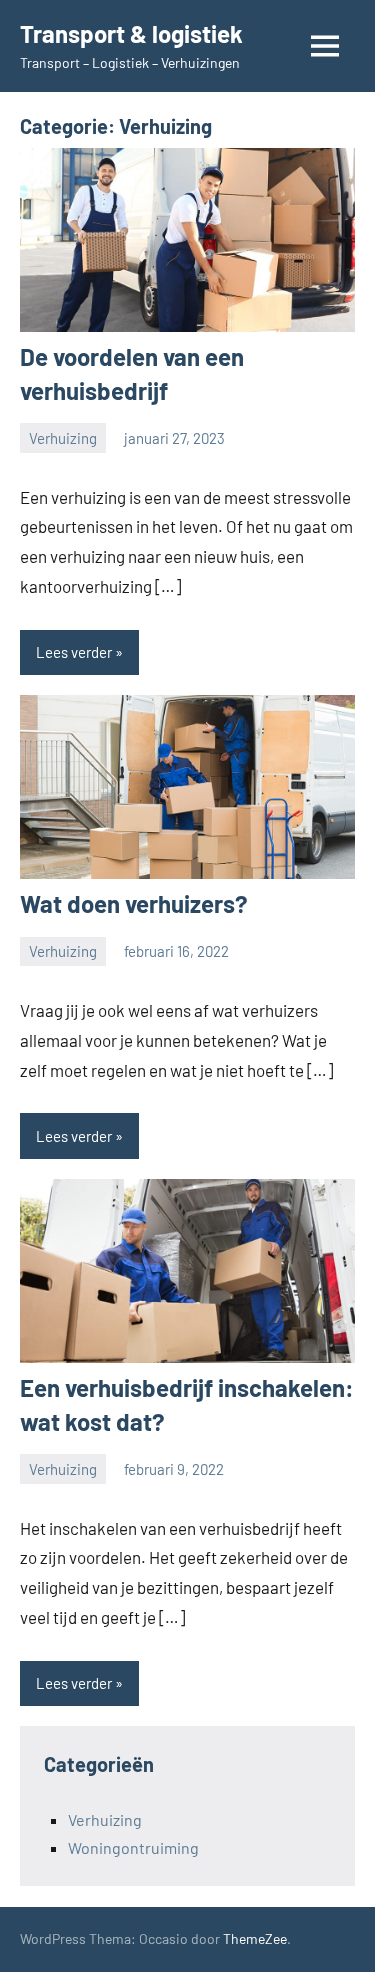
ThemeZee (255, 1938)
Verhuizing (63, 438)
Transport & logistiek (131, 33)
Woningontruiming (133, 1847)
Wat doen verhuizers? (134, 903)
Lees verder (74, 652)
